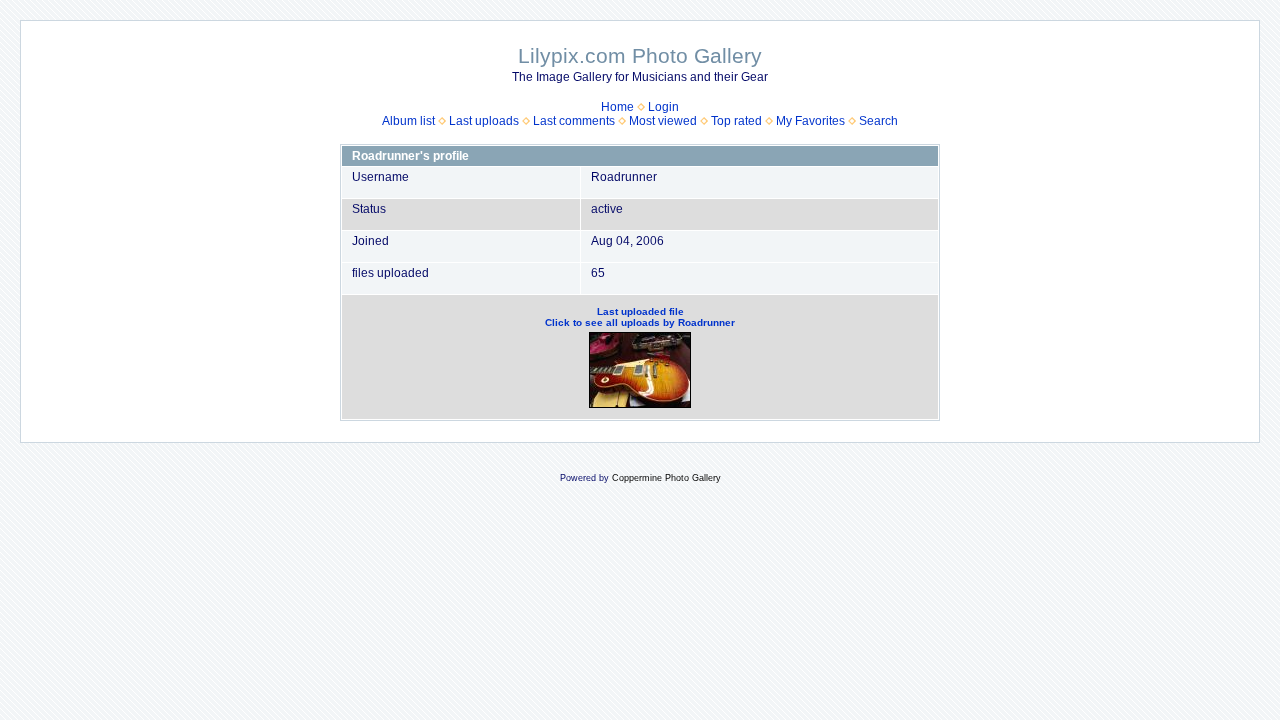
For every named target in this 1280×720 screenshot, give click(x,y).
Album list (408, 121)
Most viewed (663, 121)
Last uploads (484, 121)
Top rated (736, 121)
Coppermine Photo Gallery (666, 478)
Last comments (574, 121)
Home (617, 107)
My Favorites (810, 121)
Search (878, 121)
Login (663, 107)
